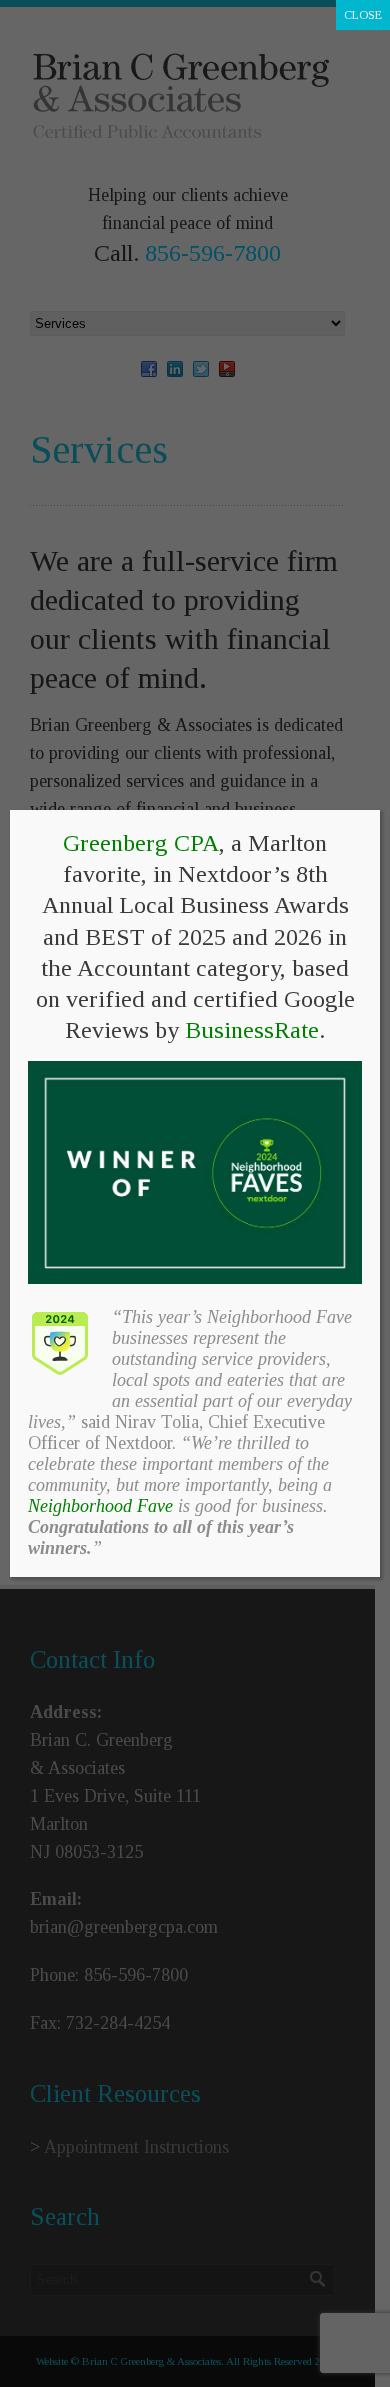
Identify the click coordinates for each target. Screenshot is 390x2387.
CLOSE (363, 15)
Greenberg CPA (141, 843)
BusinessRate (252, 1030)
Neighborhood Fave (100, 1506)
